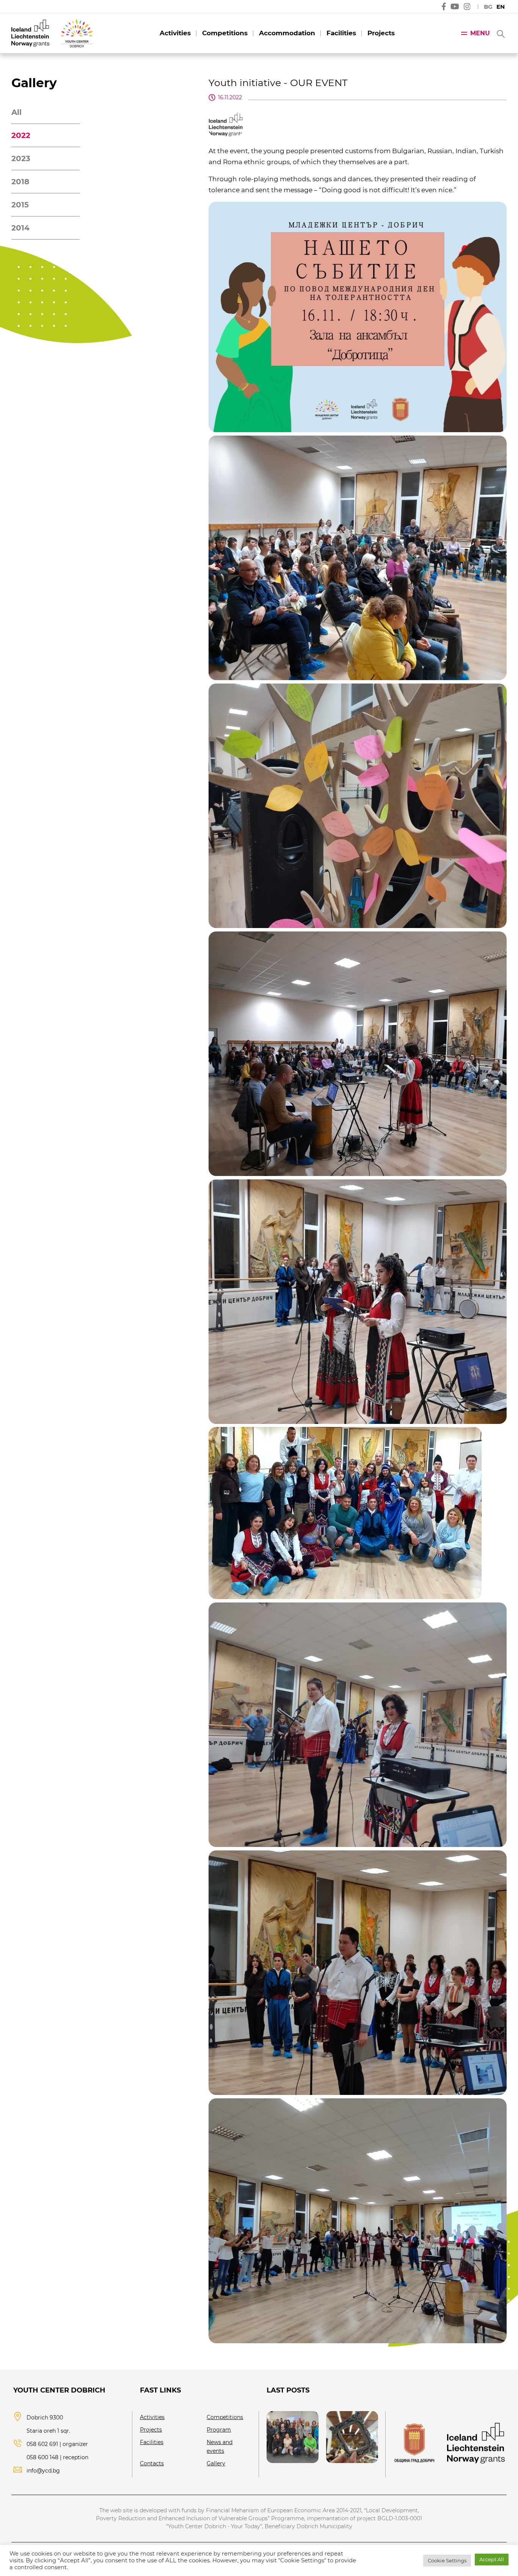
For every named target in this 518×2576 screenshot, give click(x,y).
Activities (175, 33)
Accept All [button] (492, 2559)
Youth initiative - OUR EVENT (278, 83)
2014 (20, 228)
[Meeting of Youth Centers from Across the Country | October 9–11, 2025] (293, 2437)
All (16, 112)
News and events (220, 2447)
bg (488, 7)
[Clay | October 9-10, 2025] (352, 2437)
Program (219, 2430)
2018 (20, 182)
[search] (500, 33)
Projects (381, 33)
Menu (480, 33)
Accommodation (287, 33)
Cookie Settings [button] (447, 2560)
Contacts (152, 2463)
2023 (21, 158)
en (501, 7)
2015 (20, 205)
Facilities (341, 33)
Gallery (216, 2463)
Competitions (225, 33)
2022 (21, 135)
